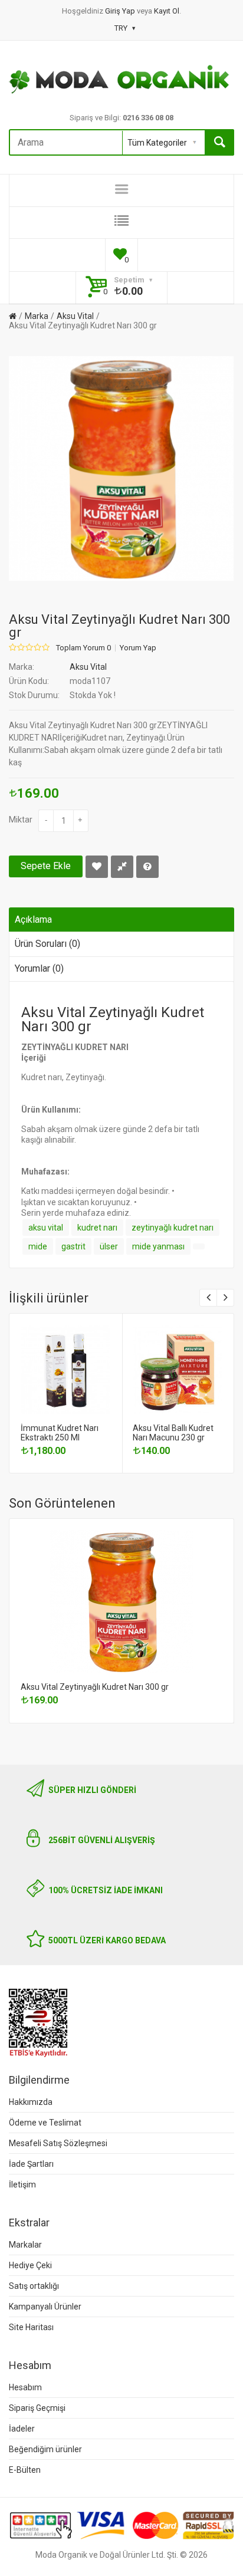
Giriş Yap (121, 11)
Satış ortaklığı (34, 2286)
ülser (109, 1246)
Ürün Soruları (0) (47, 944)
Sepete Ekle (46, 866)
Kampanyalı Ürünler (45, 2307)
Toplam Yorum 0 (83, 648)
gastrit (73, 1246)
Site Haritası (31, 2327)
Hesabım (25, 2387)
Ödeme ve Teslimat (45, 2123)
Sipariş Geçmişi (37, 2408)
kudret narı (97, 1228)
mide (38, 1246)
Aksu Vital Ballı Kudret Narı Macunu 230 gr (173, 1433)
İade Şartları (31, 2164)
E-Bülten (25, 2470)
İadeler (22, 2429)
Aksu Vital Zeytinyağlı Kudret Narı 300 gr (83, 325)
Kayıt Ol (167, 11)
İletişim (22, 2184)
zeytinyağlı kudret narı (173, 1228)
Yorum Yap (138, 648)
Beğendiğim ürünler (45, 2449)
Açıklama (33, 919)
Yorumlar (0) (39, 968)
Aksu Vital (75, 316)
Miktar (21, 820)
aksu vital (46, 1228)
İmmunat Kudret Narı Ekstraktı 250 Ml (60, 1433)
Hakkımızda (31, 2102)
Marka (37, 316)
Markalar (25, 2245)
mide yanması (158, 1246)
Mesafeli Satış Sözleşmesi (58, 2143)
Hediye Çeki (30, 2265)
